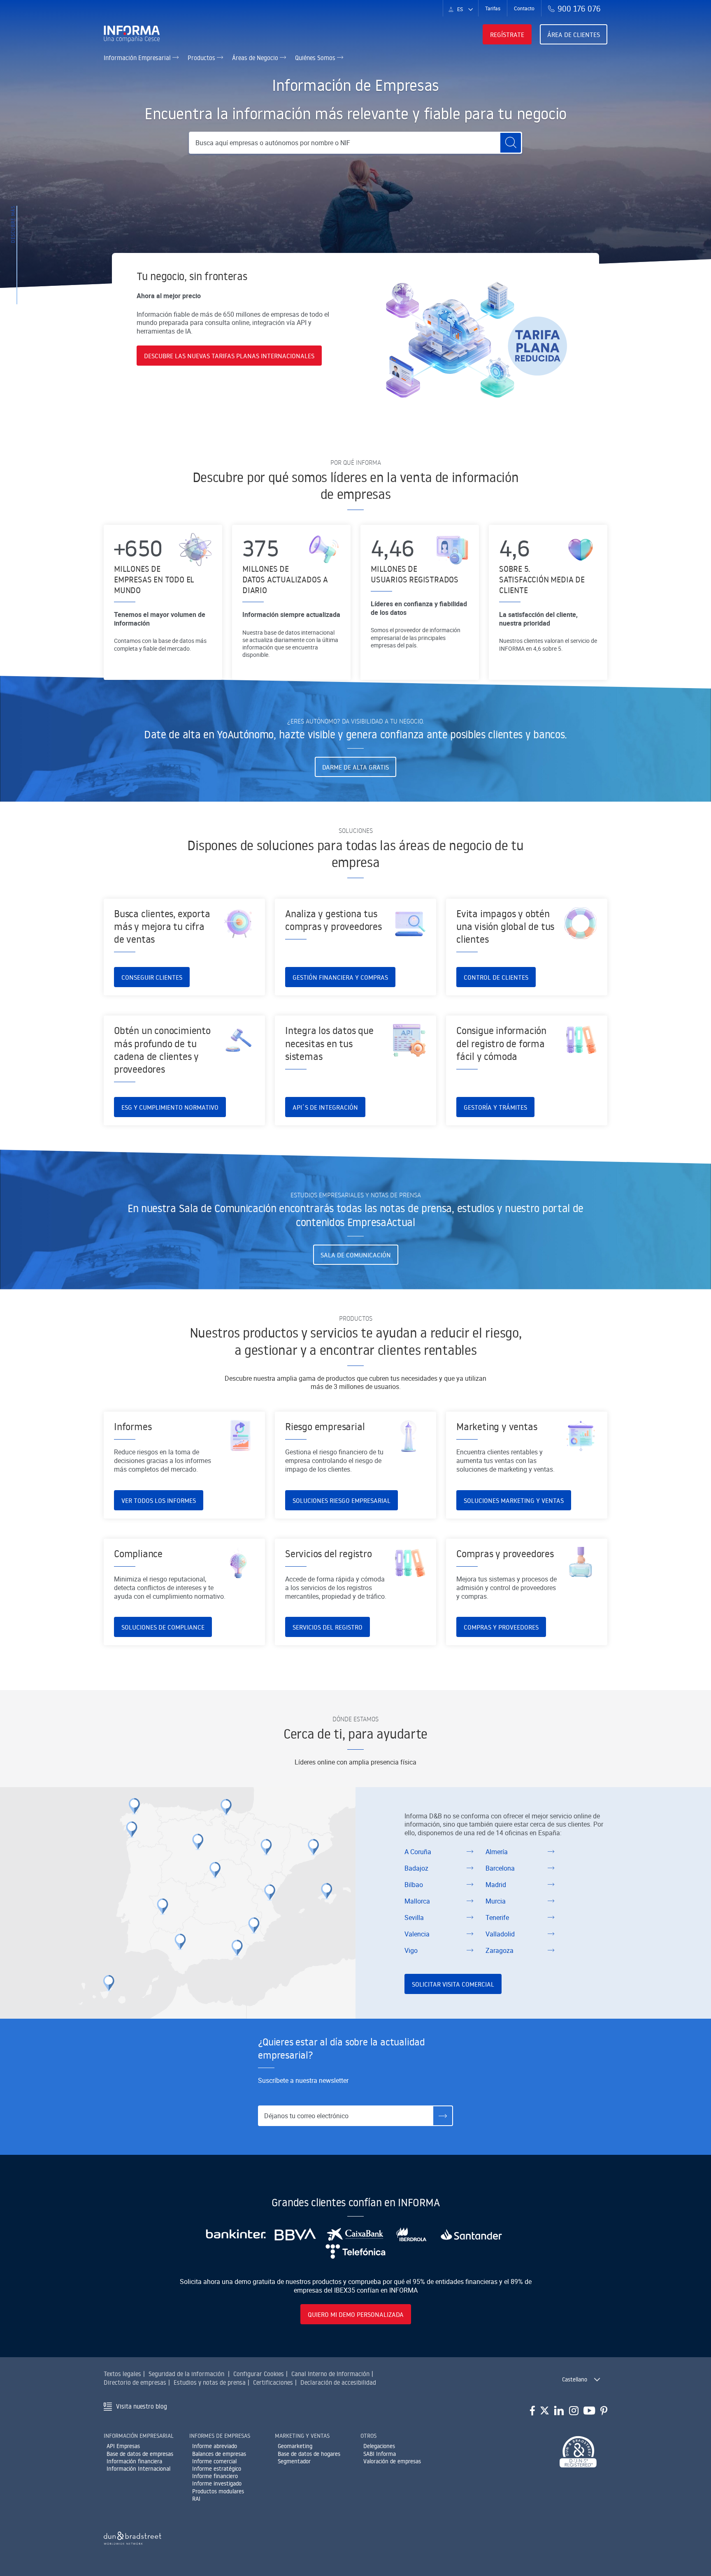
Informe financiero (215, 2476)
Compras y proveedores (501, 1627)
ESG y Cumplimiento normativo (170, 1107)
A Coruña (418, 1852)
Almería (497, 1852)
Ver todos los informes (159, 1500)
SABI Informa (380, 2454)
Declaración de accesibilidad (338, 2382)
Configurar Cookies (259, 2374)
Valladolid (500, 1934)
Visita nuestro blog (142, 2406)
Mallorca (417, 1901)
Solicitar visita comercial (453, 1984)
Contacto (524, 8)
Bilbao (414, 1885)
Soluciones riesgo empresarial (342, 1500)
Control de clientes (496, 977)
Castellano (575, 2379)
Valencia (417, 1934)
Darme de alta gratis (355, 767)
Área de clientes (574, 35)
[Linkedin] (559, 2411)
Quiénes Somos (316, 58)
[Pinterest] (604, 2411)
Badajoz (416, 1868)
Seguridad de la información (186, 2374)
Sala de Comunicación (356, 1255)
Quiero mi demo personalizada (356, 2314)
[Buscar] (511, 143)
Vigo (411, 1950)
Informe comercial (214, 2461)
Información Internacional (138, 2469)
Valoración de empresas (392, 2461)
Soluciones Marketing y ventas (514, 1500)
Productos (202, 58)
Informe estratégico (217, 2469)
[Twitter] (545, 2411)
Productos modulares (218, 2491)
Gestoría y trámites (495, 1107)
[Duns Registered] (578, 2452)
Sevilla (414, 1918)
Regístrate (507, 35)
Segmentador (294, 2461)
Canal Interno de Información (330, 2374)
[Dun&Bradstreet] (132, 2537)
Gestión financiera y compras (340, 977)
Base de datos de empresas (140, 2454)
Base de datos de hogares (309, 2454)
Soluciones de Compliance (163, 1627)
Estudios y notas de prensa (210, 2382)
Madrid (496, 1885)
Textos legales (122, 2374)
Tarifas (493, 8)
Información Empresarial (138, 58)
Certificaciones (273, 2382)
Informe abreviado (215, 2446)
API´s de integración (325, 1107)
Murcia (496, 1901)
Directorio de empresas (135, 2382)
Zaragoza (500, 1950)
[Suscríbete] (443, 2116)
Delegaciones (379, 2446)
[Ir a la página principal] (135, 34)
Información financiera (134, 2461)
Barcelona (500, 1868)
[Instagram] (574, 2411)
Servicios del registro (328, 1627)
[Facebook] (532, 2411)
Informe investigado (217, 2483)
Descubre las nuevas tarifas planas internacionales (229, 356)
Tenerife (497, 1918)
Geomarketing (295, 2446)
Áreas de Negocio (256, 58)
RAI (196, 2499)
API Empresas (123, 2446)
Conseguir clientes (152, 977)
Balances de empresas (219, 2454)
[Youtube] (589, 2411)
